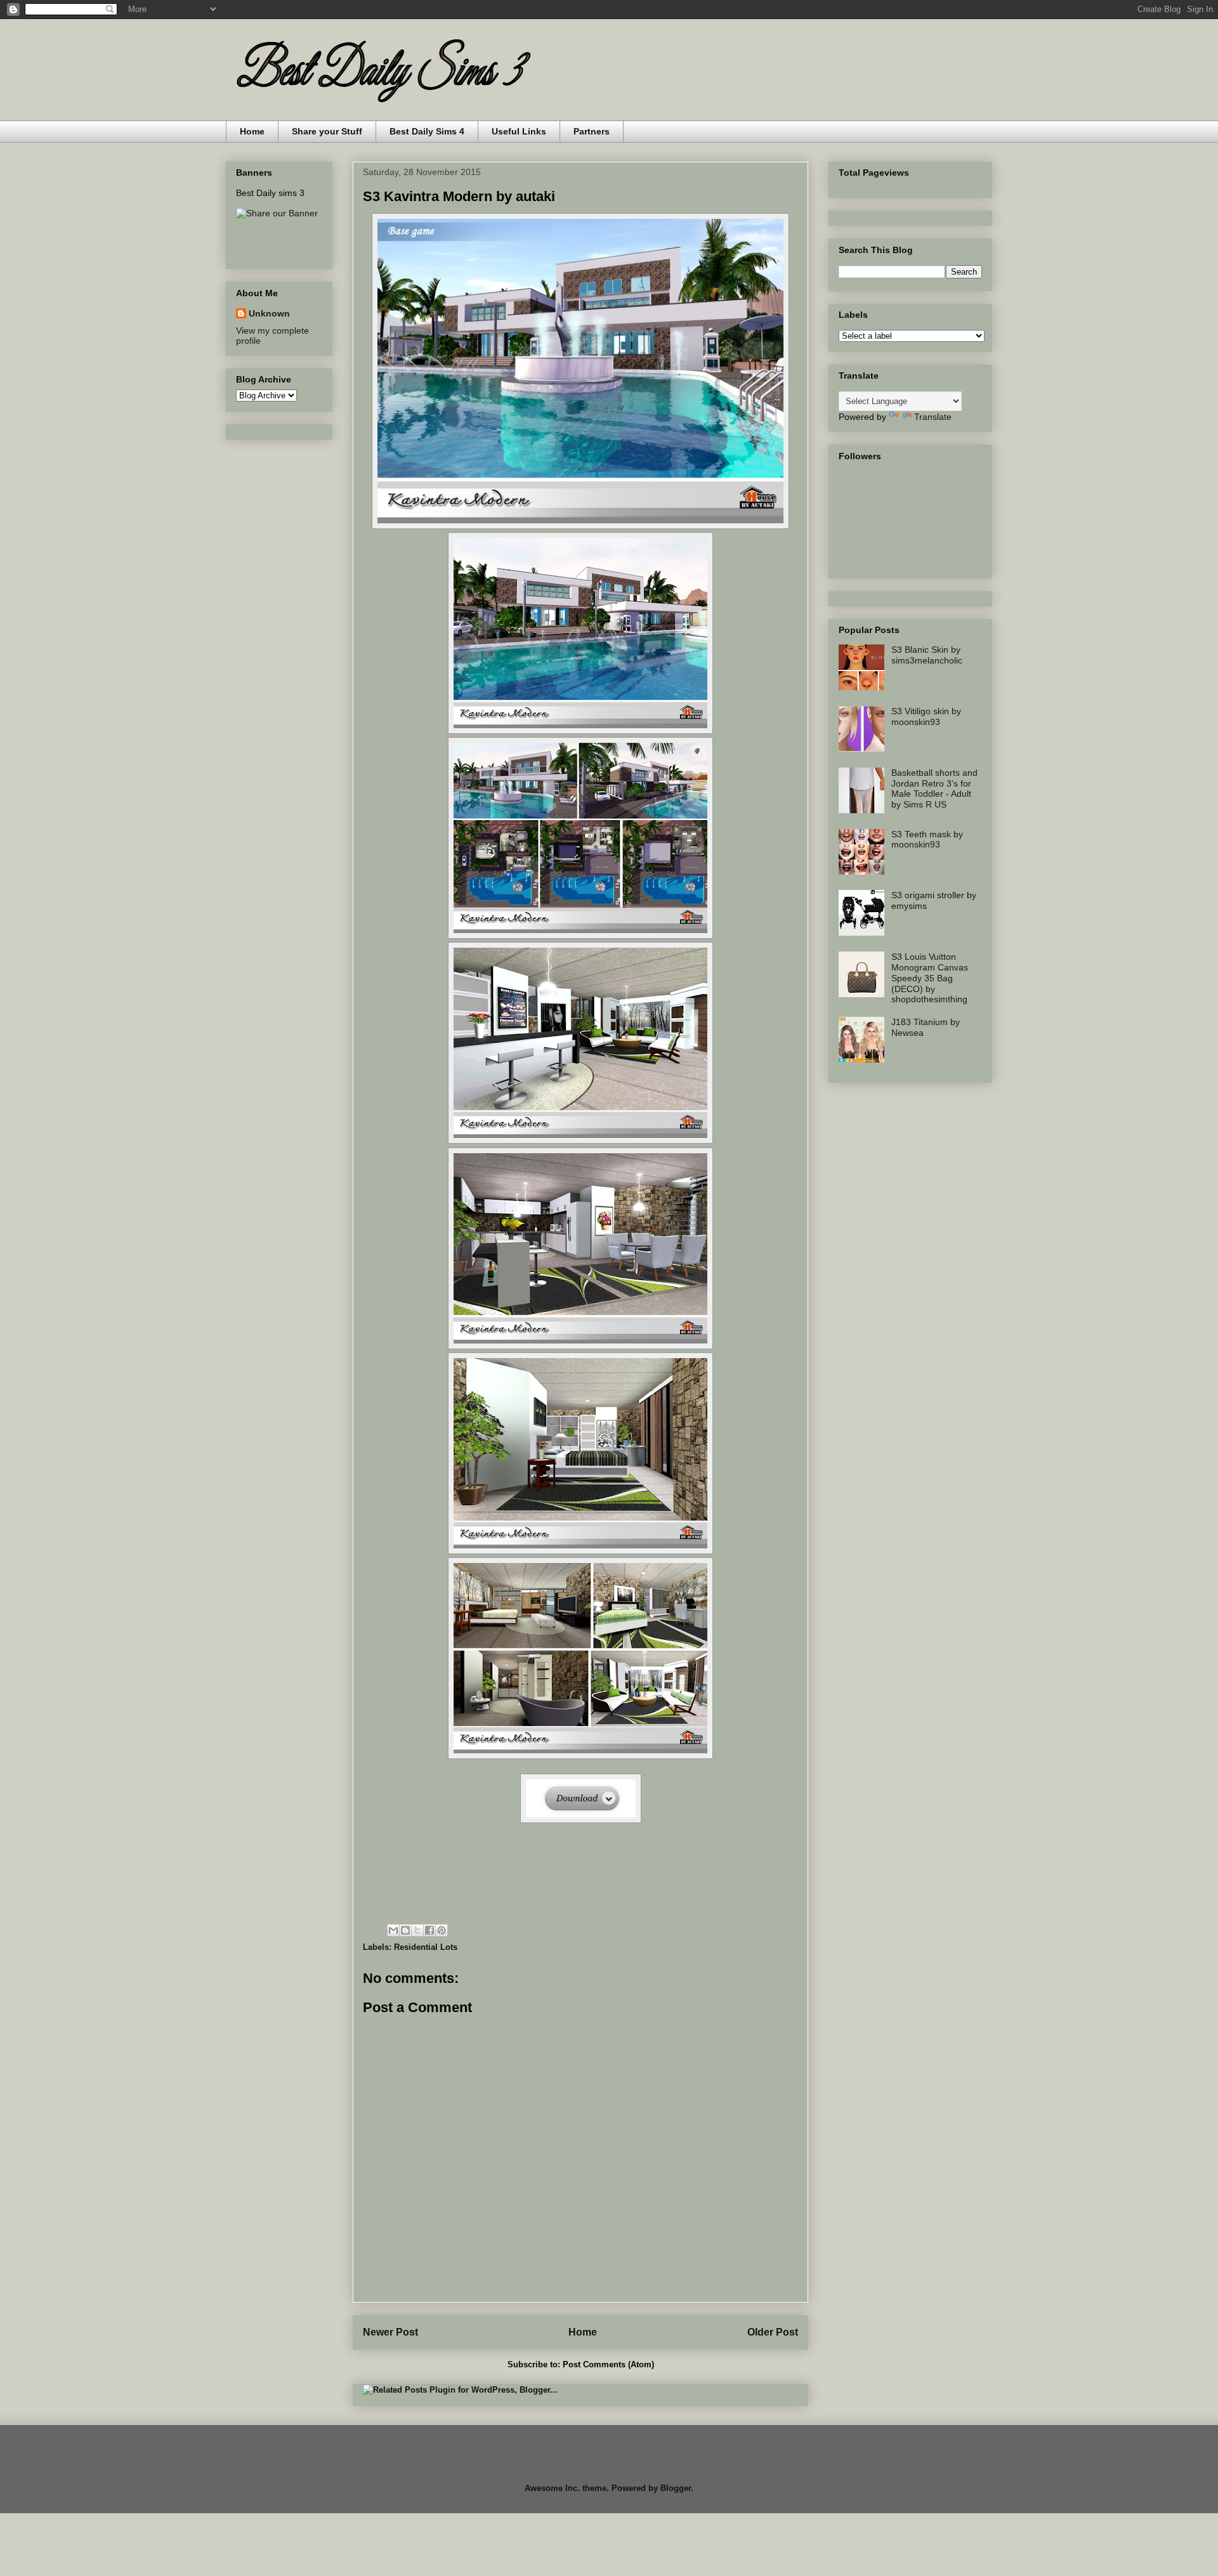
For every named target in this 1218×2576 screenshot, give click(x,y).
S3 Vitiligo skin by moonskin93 (926, 716)
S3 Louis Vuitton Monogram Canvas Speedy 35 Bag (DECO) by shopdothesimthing (930, 978)
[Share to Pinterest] (442, 1930)
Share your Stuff (327, 131)
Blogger (676, 2488)
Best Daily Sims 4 (427, 131)
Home (252, 131)
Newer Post (390, 2332)
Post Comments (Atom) (608, 2364)
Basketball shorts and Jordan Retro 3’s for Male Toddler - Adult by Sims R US (934, 788)
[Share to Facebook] (429, 1930)
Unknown (269, 313)
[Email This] (393, 1930)
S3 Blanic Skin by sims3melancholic (927, 655)
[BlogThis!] (405, 1930)
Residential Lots (426, 1947)
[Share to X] (417, 1930)
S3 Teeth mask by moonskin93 (927, 840)
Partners (592, 131)
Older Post (773, 2332)
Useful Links (519, 131)
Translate (933, 417)
